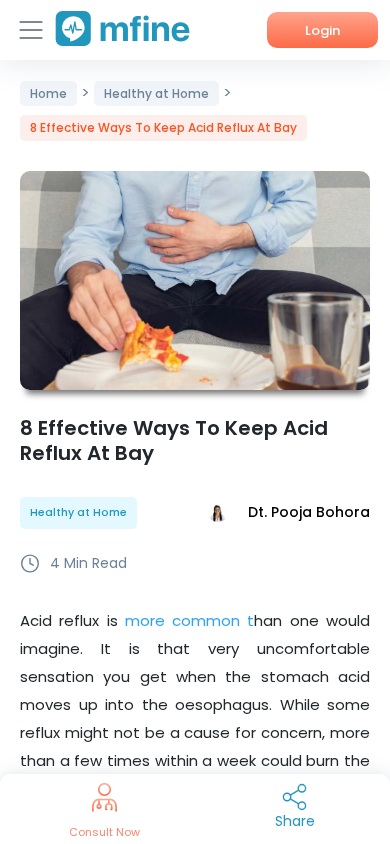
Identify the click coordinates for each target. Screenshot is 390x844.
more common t (186, 620)
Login (322, 30)
